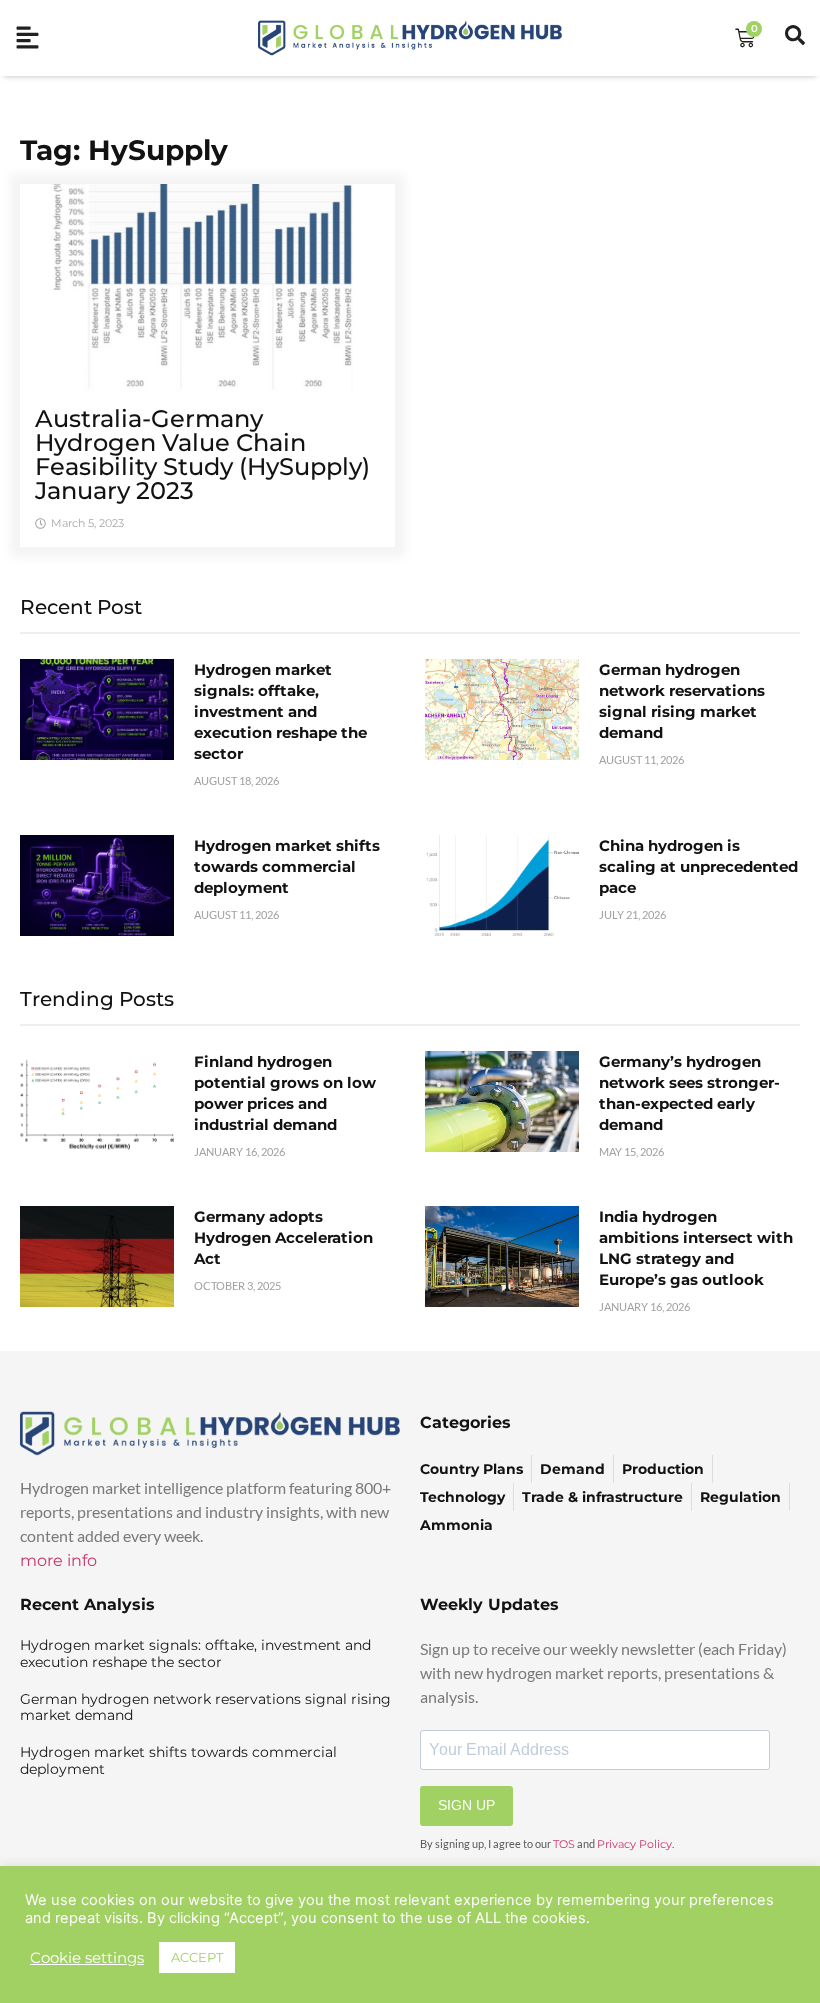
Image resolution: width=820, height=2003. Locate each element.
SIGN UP (466, 1805)
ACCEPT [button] (197, 1957)
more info (58, 1560)
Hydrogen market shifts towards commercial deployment (287, 866)
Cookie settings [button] (87, 1958)
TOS (564, 1844)
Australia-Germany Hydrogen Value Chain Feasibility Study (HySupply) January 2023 (202, 454)
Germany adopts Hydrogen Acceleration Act (283, 1237)
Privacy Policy (634, 1844)
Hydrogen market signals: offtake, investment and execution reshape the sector (280, 711)
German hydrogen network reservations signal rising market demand (205, 1707)
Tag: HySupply (124, 150)
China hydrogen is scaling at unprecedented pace (698, 866)
